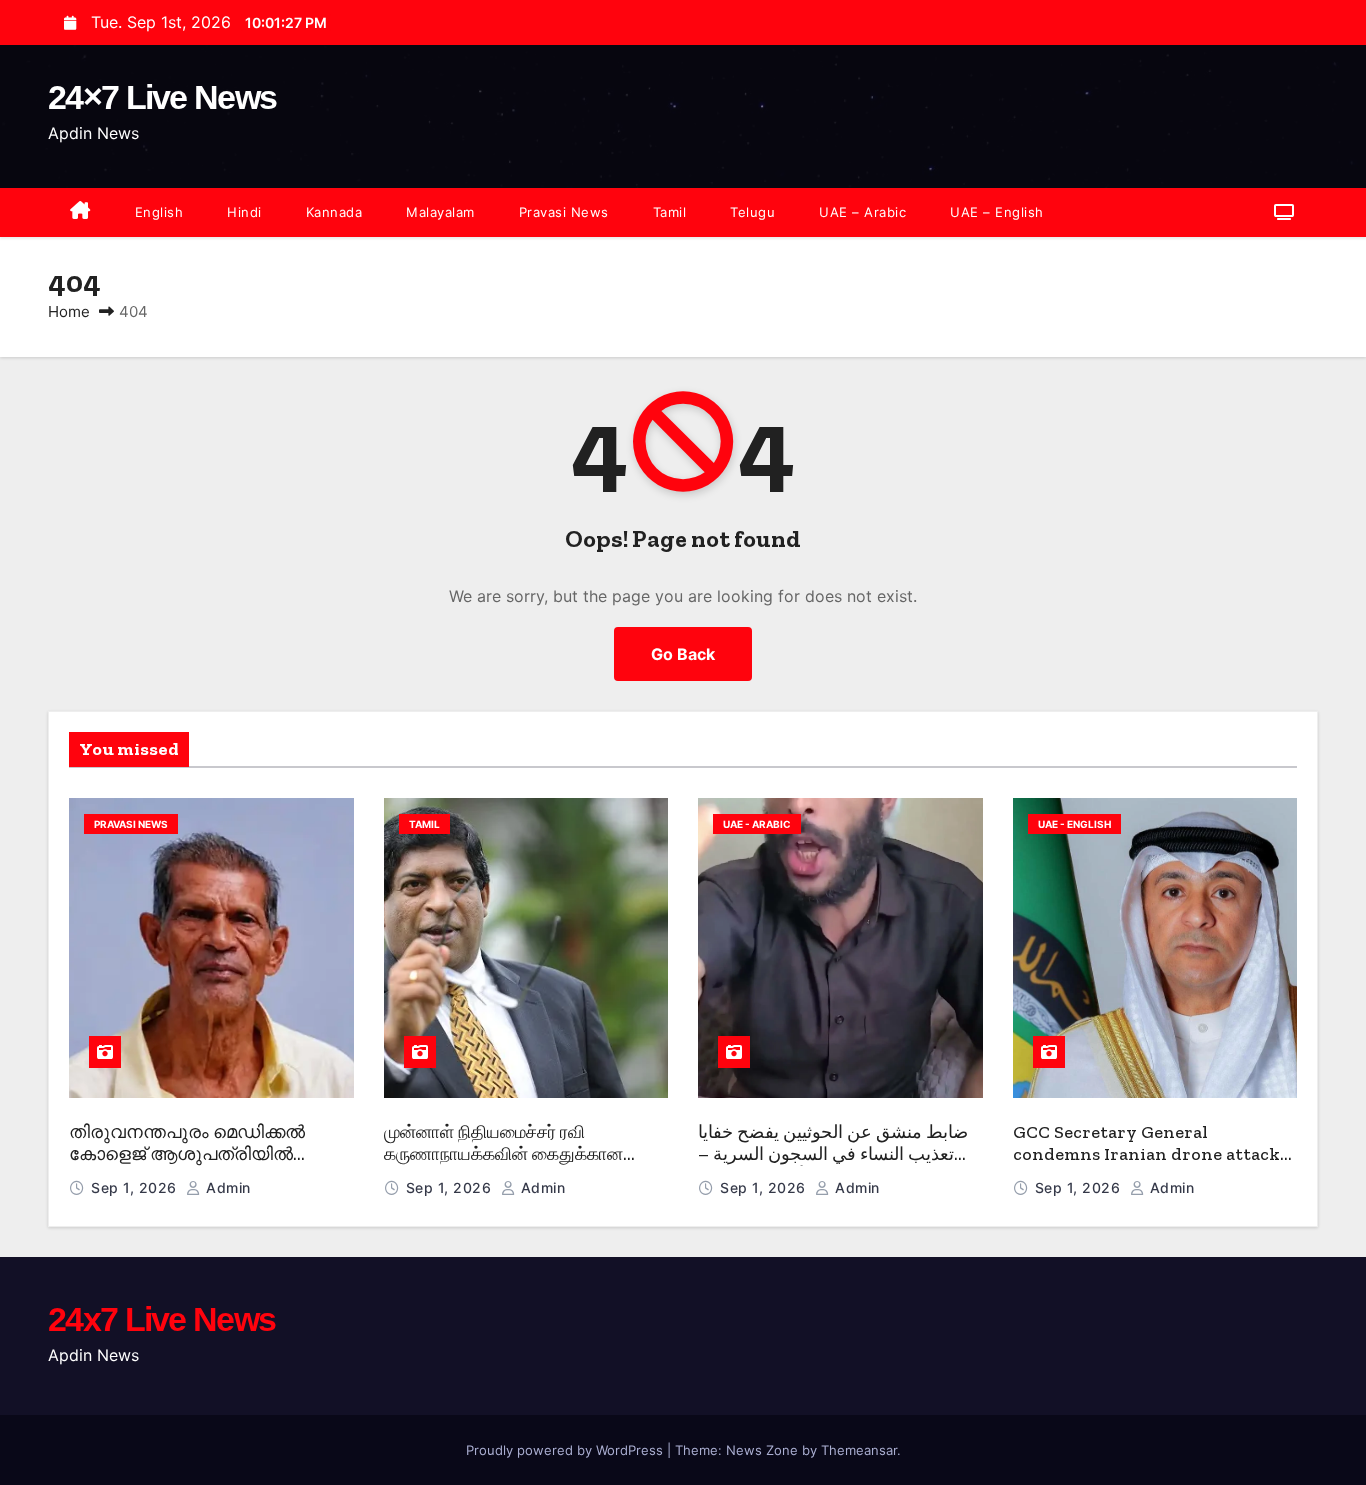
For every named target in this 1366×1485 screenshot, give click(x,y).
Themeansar (859, 1450)
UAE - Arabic (757, 824)
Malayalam (440, 212)
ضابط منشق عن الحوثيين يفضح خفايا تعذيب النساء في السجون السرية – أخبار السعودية (833, 1154)
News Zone (762, 1450)
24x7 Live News (161, 1319)
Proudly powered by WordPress (566, 1450)
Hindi (244, 212)
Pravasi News (564, 212)
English (159, 212)
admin (226, 1187)
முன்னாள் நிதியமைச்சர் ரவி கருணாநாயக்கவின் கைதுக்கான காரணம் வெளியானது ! (503, 1154)
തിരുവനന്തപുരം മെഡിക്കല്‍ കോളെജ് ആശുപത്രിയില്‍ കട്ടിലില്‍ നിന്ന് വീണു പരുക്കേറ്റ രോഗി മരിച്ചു (197, 1166)
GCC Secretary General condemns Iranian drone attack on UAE (1146, 1154)
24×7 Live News (162, 97)
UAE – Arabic (862, 212)
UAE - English (1074, 824)
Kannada (334, 212)
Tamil (670, 212)
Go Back (683, 654)
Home (69, 311)
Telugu (752, 212)
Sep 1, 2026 (136, 1187)
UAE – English (997, 212)
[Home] (80, 212)
